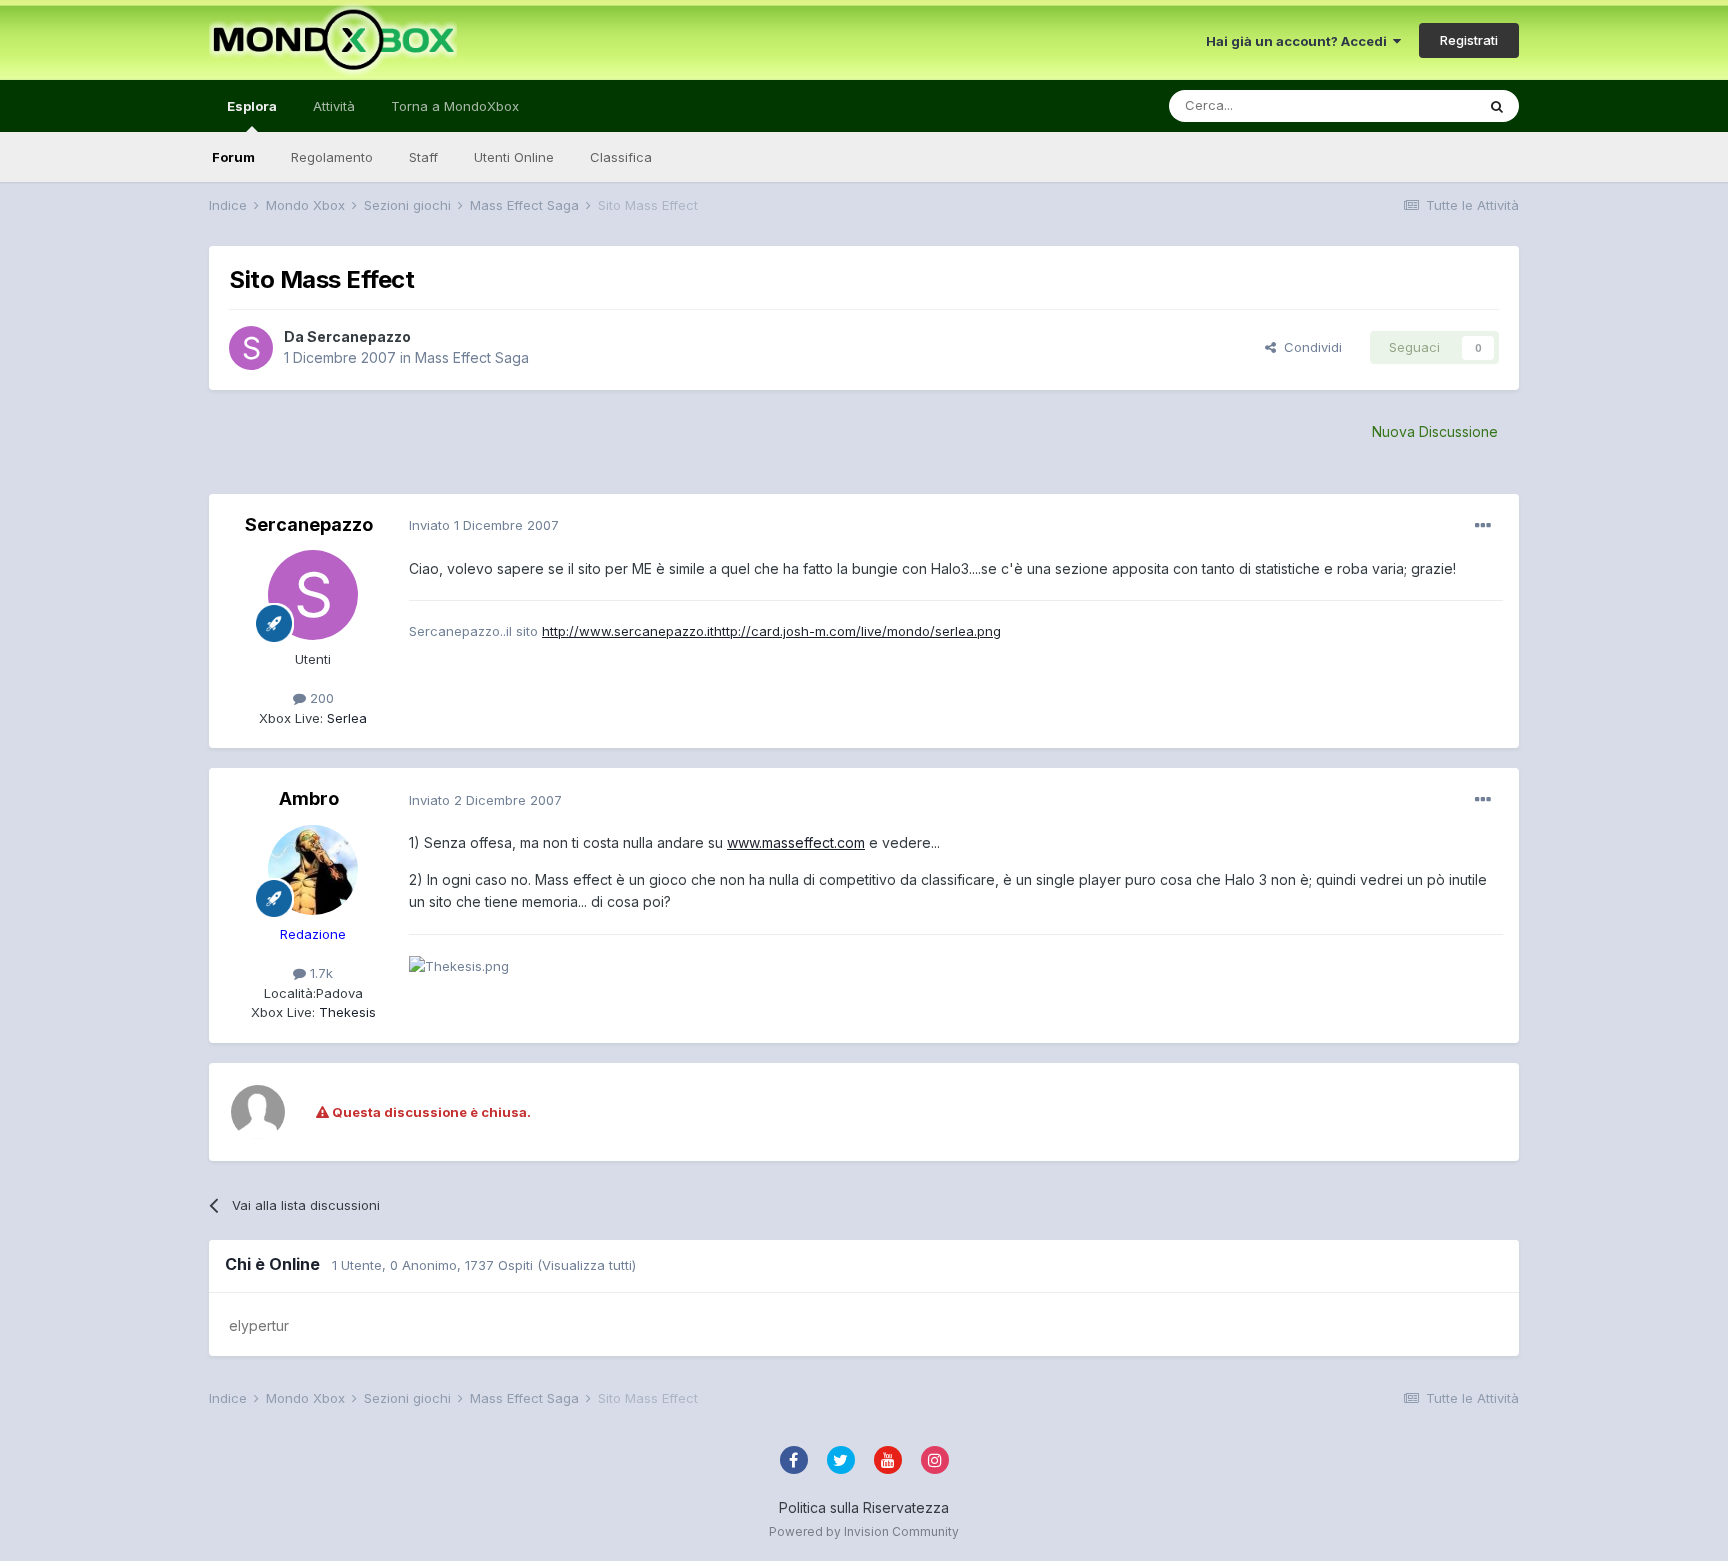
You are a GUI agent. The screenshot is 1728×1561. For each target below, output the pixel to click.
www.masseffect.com (796, 842)
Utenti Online (514, 157)
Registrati (1469, 40)
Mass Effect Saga (472, 357)
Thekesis (345, 1012)
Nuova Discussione (1435, 431)
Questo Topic (1407, 105)
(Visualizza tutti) (586, 1265)
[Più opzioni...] (1483, 526)
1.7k (319, 973)
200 (320, 698)
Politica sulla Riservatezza (864, 1507)
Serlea (345, 718)
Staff (423, 157)
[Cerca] (1497, 106)
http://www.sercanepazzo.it (628, 631)
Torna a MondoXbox (455, 106)
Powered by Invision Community (864, 1531)
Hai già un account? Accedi (1299, 41)
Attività (334, 106)
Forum (233, 157)
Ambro (309, 798)
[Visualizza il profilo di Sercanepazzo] (251, 348)
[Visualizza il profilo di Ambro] (313, 870)
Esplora (252, 106)
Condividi (1309, 347)
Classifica (621, 157)
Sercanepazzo (359, 336)
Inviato (484, 525)
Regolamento (332, 157)
